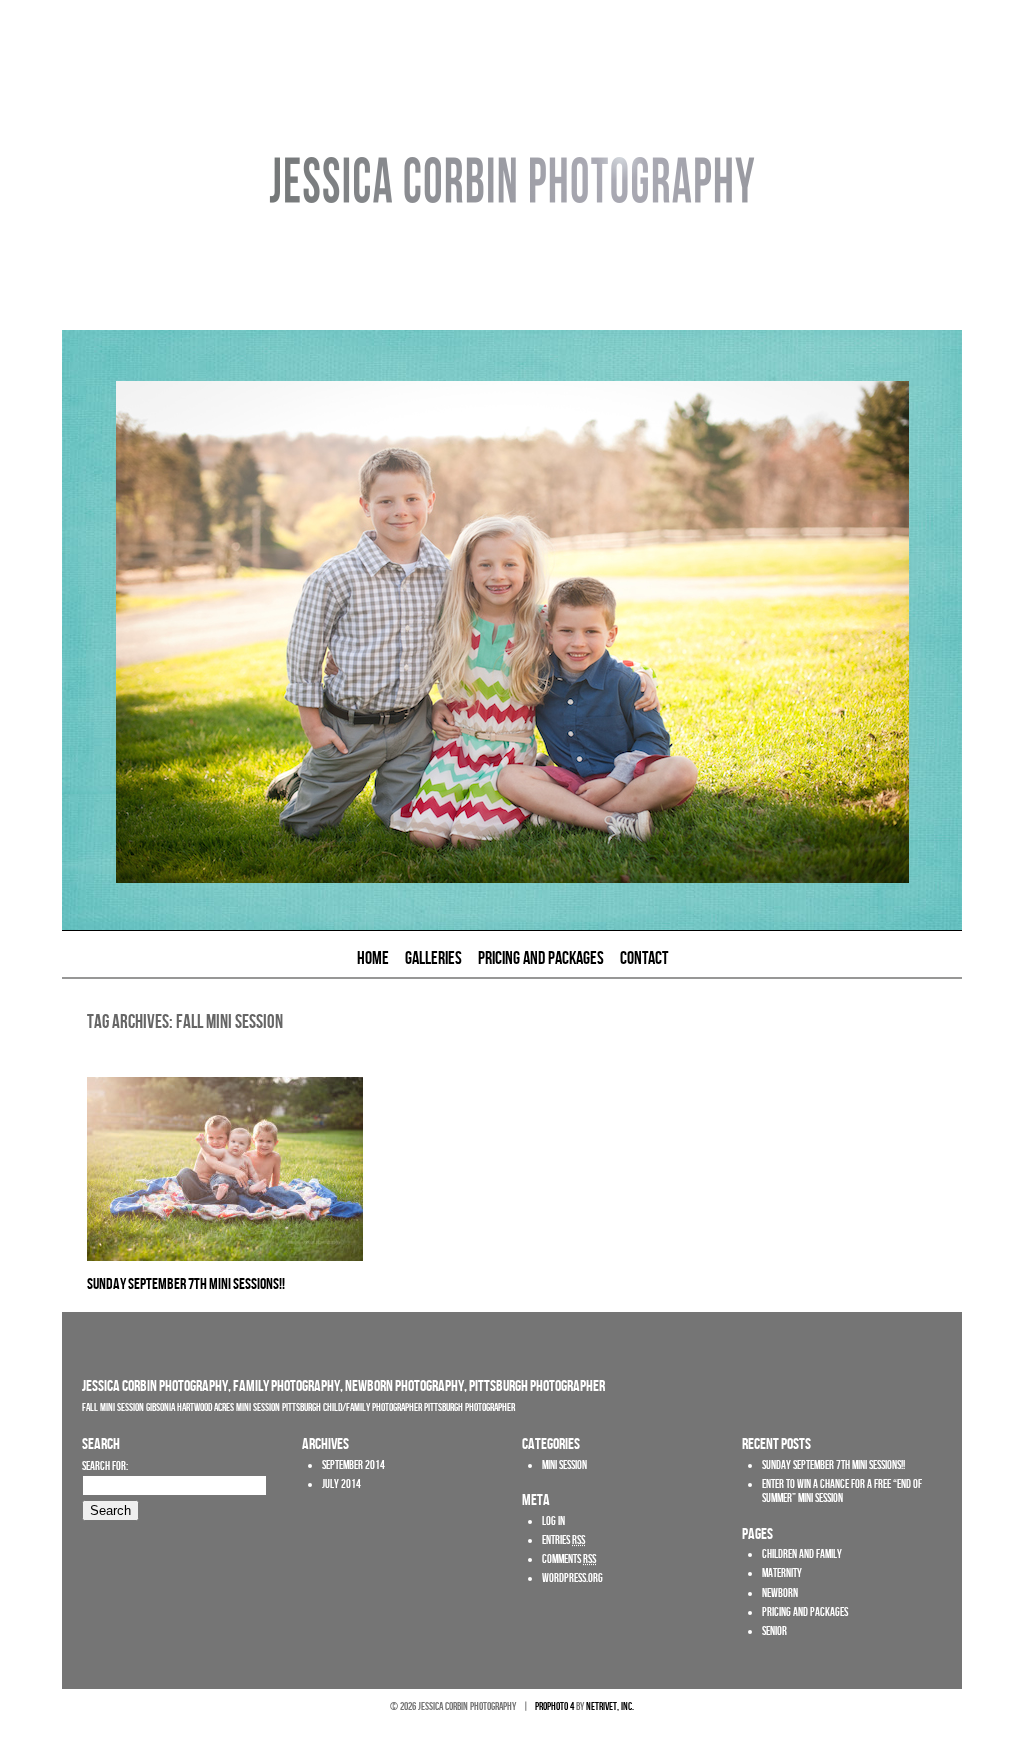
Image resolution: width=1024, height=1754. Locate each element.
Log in (553, 1521)
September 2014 (353, 1465)
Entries (563, 1540)
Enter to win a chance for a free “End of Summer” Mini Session (842, 1491)
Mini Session (258, 1407)
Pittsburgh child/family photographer (352, 1407)
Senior (774, 1631)
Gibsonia (160, 1407)
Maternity (782, 1573)
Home (373, 959)
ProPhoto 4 (554, 1706)
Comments (569, 1559)
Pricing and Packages (541, 959)
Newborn (780, 1593)
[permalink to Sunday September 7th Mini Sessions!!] (225, 1256)
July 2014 (341, 1484)
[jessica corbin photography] (512, 325)
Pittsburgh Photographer (469, 1407)
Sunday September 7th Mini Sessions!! (186, 1284)
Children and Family (802, 1554)
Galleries (433, 959)
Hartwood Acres (205, 1407)
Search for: (105, 1466)
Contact (644, 959)
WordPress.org (572, 1578)
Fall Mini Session (113, 1407)
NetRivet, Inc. (610, 1706)
